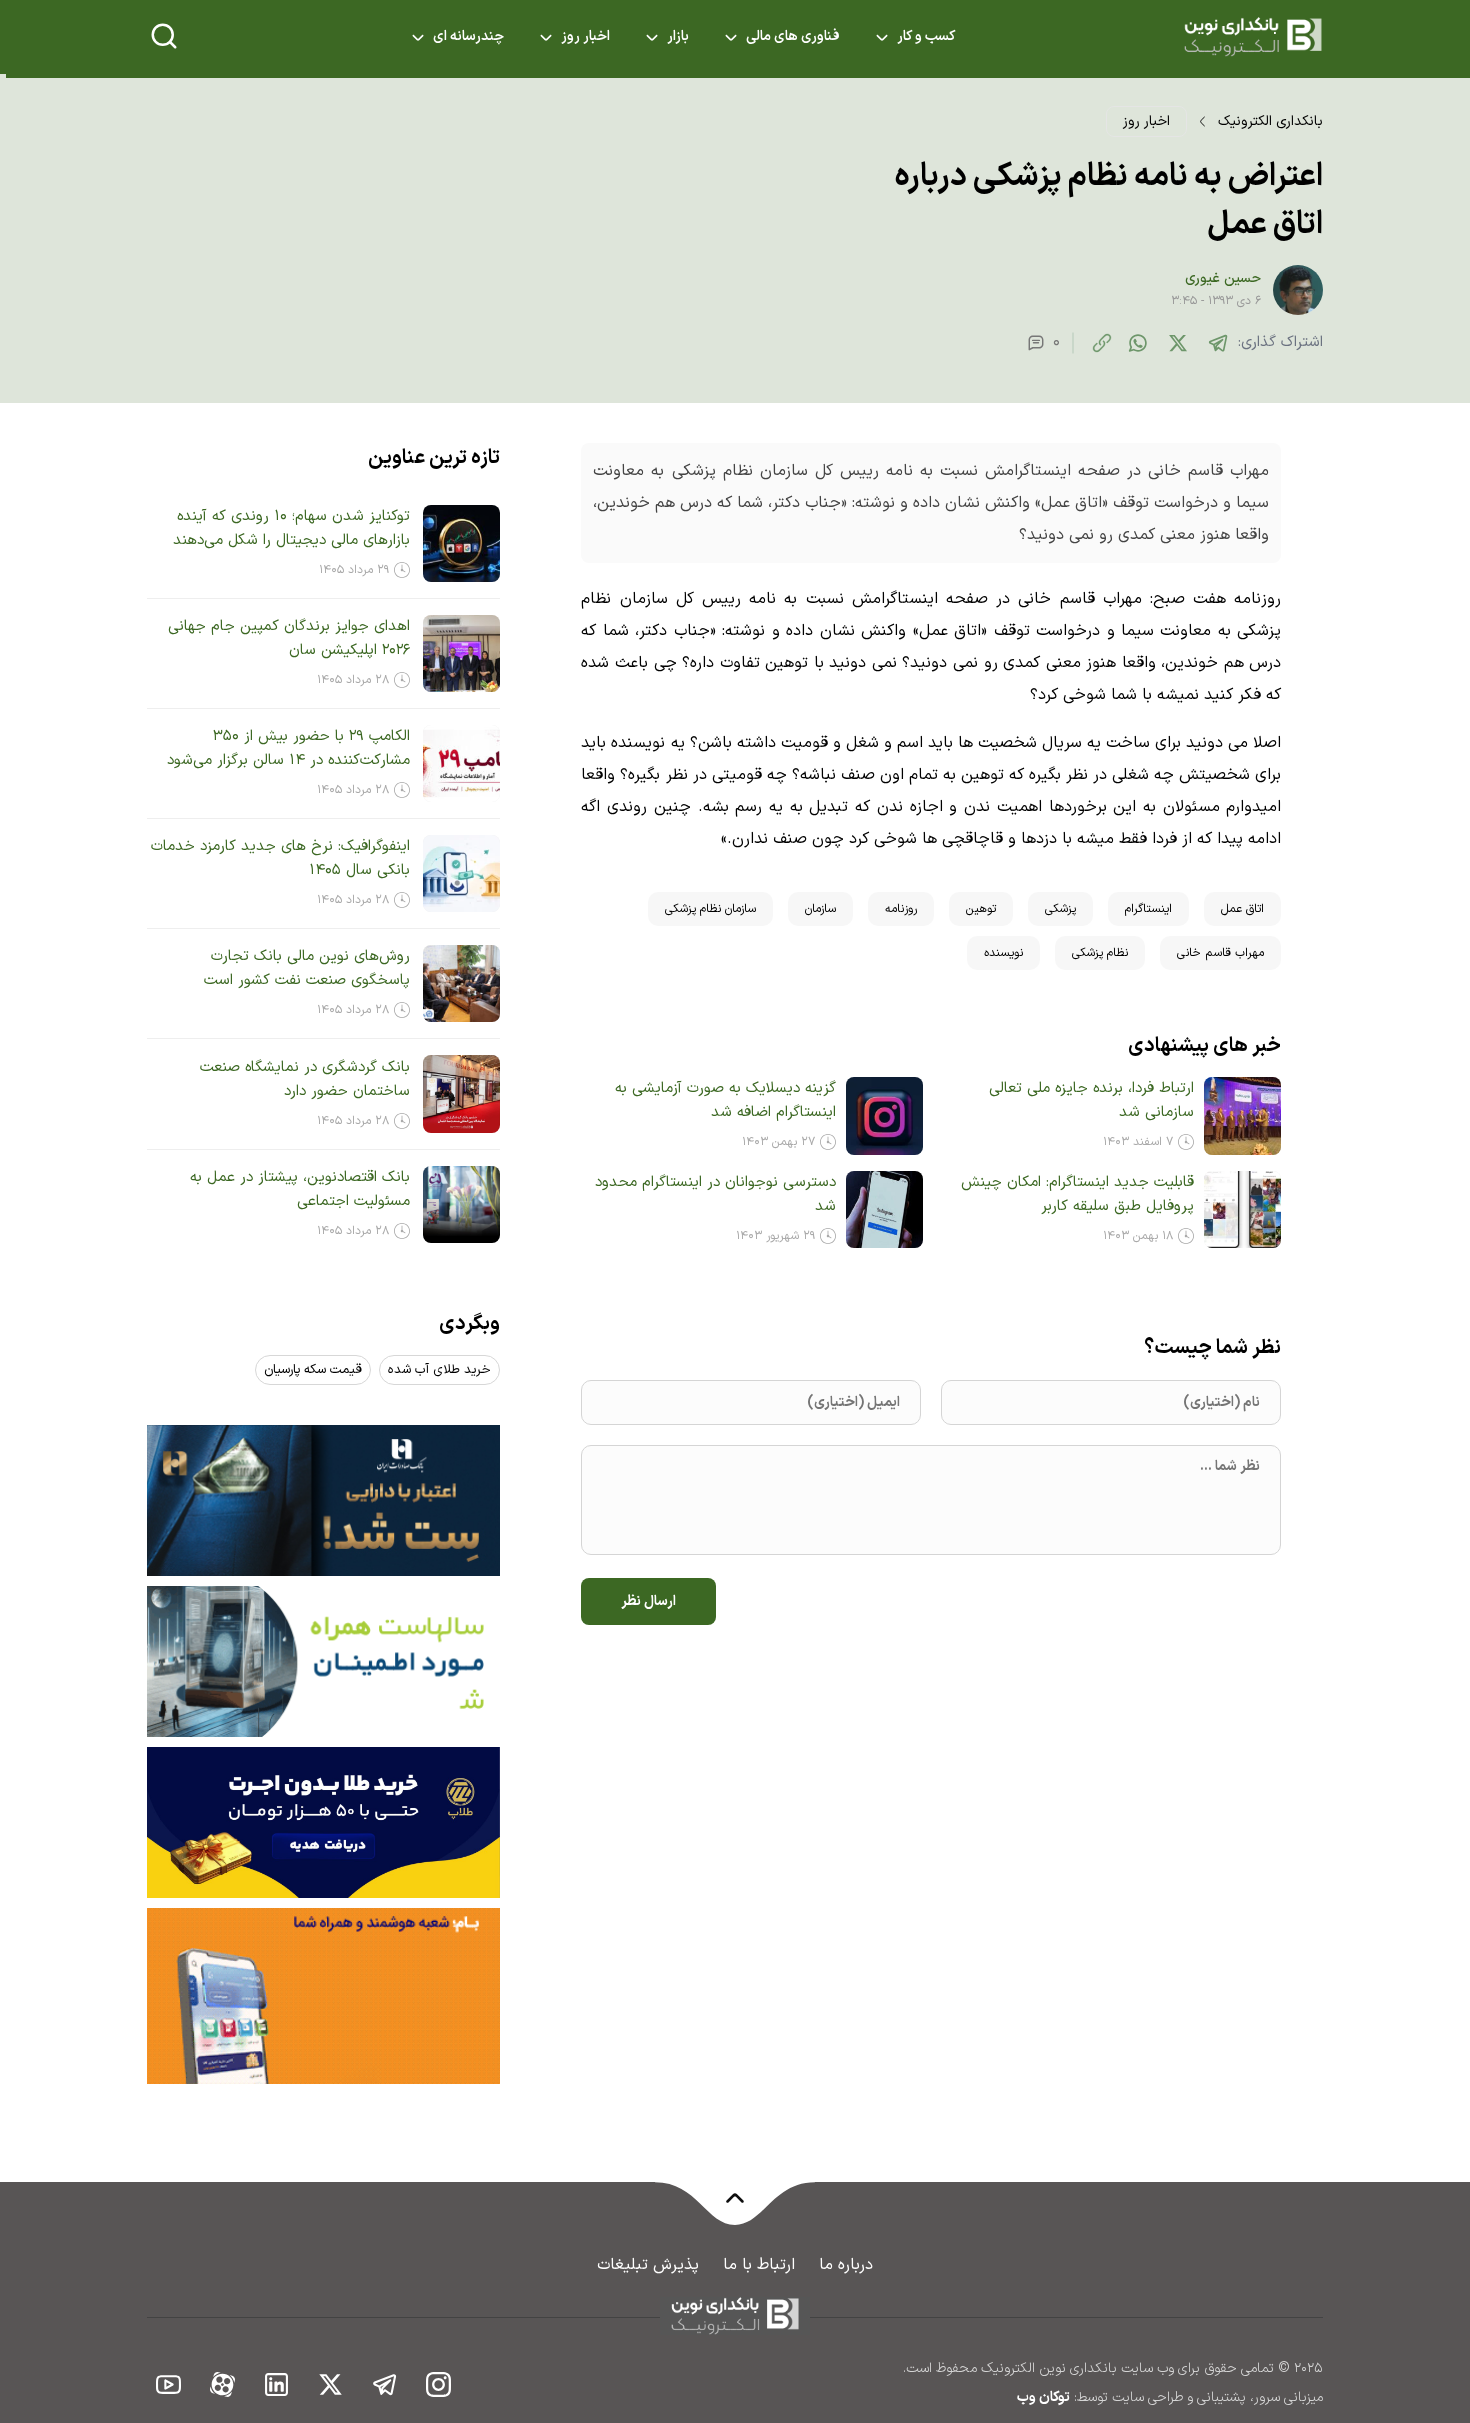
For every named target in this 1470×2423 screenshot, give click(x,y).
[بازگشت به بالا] (735, 2210)
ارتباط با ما (759, 2265)
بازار (678, 37)
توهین (981, 909)
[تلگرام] (1218, 343)
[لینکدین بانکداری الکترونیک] (277, 2383)
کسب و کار (926, 37)
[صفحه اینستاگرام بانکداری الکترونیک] (439, 2383)
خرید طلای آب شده (439, 1370)
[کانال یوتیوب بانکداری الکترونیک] (169, 2383)
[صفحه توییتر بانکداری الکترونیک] (331, 2383)
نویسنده (1003, 953)
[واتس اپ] (1138, 343)
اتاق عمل (1242, 909)
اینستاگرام (1148, 909)
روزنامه (901, 909)
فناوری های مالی (793, 37)
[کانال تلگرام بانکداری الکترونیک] (385, 2383)
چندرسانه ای (468, 37)
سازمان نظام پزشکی (710, 909)
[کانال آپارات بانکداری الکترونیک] (223, 2383)
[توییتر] (1178, 343)
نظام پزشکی (1100, 953)
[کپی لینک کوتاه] (1102, 343)
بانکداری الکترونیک (1270, 121)
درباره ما (846, 2265)
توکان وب (1043, 2397)
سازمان (820, 909)
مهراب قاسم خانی (1220, 953)
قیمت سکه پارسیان (313, 1370)
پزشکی (1060, 909)
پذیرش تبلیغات (648, 2265)
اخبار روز (585, 37)
